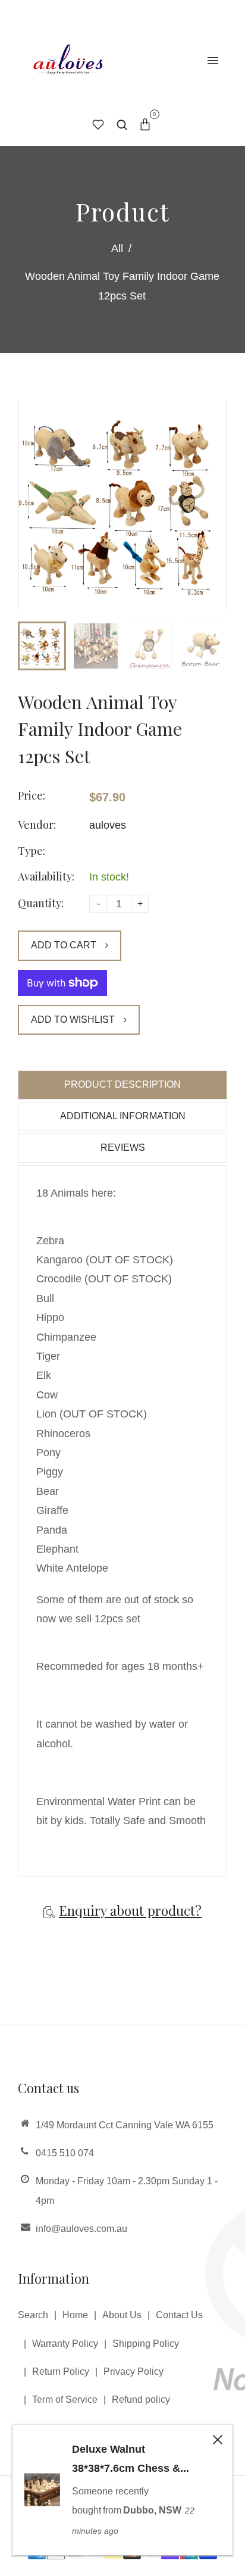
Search (33, 2315)
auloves (108, 825)
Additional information (123, 1116)
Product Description (122, 1084)
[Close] (218, 2440)
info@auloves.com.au (81, 2229)
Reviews (123, 1148)
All (117, 248)
